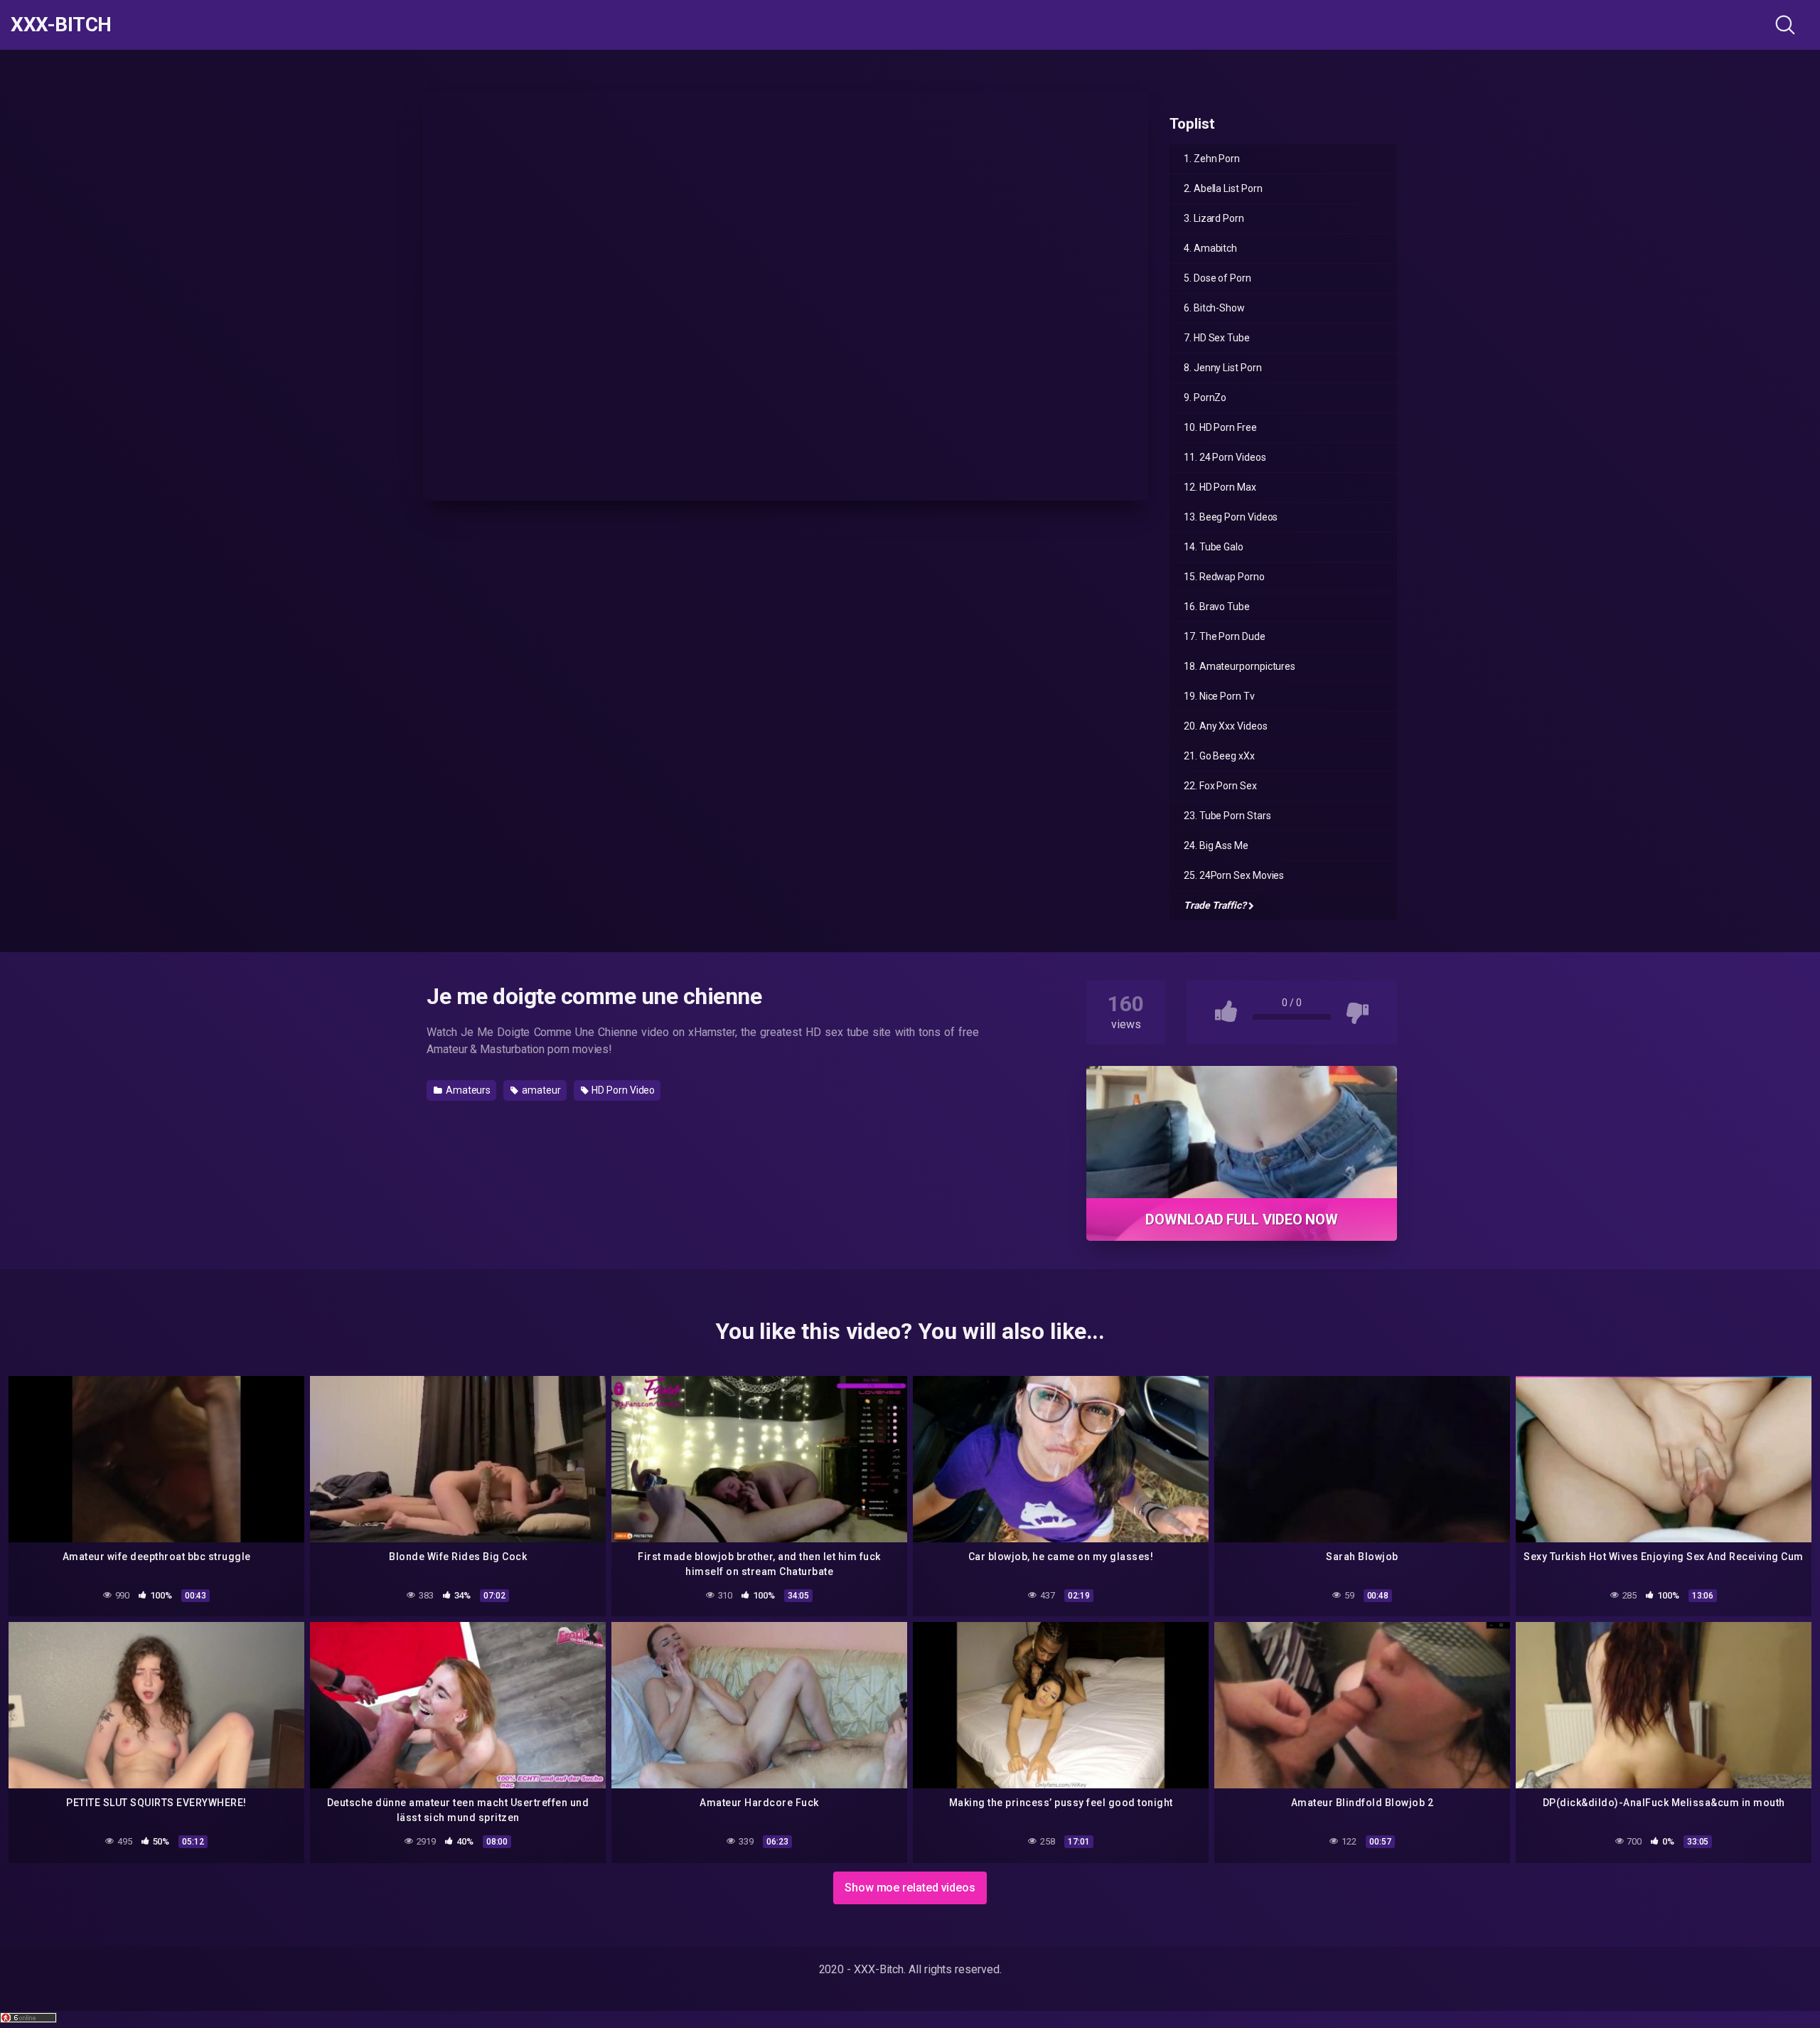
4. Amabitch (1210, 248)
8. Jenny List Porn (1223, 368)
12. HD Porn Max (1220, 487)
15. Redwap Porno (1224, 577)
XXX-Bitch (61, 25)
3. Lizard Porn (1214, 218)
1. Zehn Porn (1212, 159)
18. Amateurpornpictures (1240, 666)
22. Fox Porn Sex (1220, 786)
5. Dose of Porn (1217, 278)
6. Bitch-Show (1214, 308)
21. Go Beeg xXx (1219, 756)
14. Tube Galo (1214, 547)
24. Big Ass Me (1216, 845)
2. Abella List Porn (1223, 188)
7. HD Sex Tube (1217, 338)
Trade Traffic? (1215, 905)
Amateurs (467, 1090)
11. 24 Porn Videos (1225, 457)
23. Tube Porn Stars (1227, 816)
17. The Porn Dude (1225, 636)
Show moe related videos (910, 1888)
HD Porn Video (622, 1090)
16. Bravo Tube (1217, 607)
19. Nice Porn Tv (1219, 696)
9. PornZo (1205, 397)
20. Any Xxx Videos (1226, 726)
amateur (540, 1090)
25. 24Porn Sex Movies (1234, 875)
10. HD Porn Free (1220, 427)
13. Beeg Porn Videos (1231, 517)
